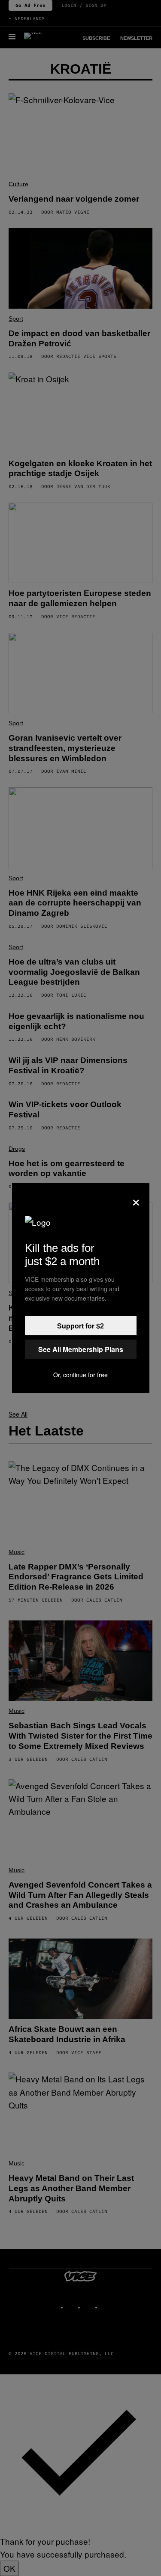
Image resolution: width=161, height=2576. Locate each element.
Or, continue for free (80, 1375)
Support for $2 (80, 1326)
